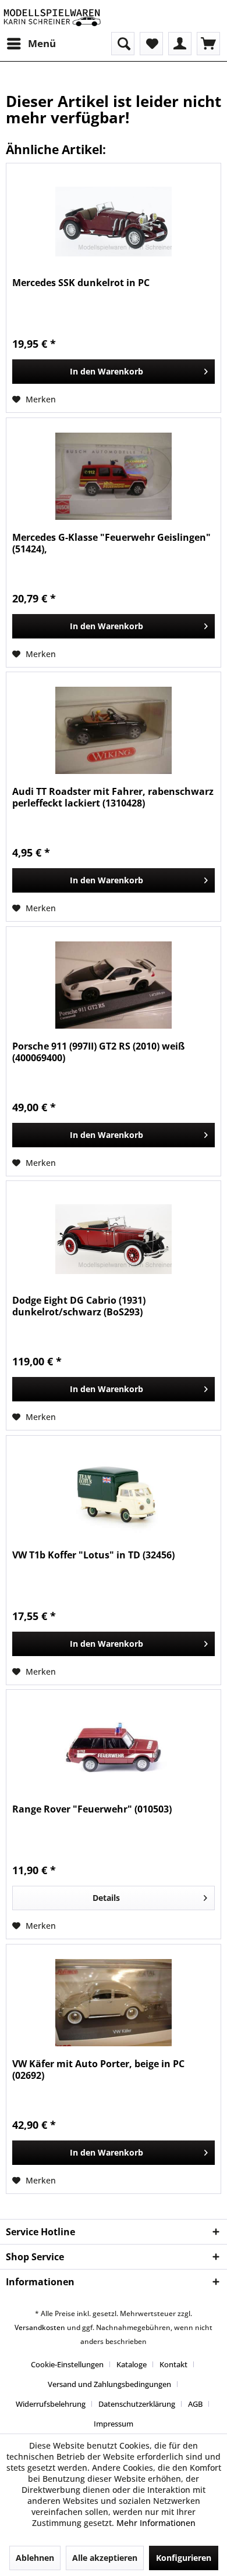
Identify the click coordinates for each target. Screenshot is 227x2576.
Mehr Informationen (156, 2523)
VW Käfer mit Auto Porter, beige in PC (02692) (98, 2070)
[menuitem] (31, 44)
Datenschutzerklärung (137, 2404)
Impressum (114, 2424)
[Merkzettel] (151, 44)
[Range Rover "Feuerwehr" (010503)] (114, 1748)
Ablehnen (35, 2558)
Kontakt (173, 2364)
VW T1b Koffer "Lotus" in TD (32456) (93, 1555)
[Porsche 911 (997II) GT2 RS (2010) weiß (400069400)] (114, 985)
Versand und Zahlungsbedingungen (109, 2384)
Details (106, 1898)
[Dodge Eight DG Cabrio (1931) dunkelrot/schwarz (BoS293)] (114, 1239)
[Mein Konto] (180, 44)
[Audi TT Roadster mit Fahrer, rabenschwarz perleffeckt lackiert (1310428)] (114, 730)
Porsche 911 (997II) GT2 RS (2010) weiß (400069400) (98, 1052)
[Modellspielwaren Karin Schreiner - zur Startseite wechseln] (52, 16)
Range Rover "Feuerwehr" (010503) (92, 1809)
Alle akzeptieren (105, 2558)
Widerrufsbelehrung (51, 2404)
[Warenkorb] (208, 44)
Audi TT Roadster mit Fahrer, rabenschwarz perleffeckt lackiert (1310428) (113, 797)
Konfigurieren (184, 2558)
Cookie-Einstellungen (67, 2364)
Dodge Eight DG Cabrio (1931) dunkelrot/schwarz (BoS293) (79, 1306)
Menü (42, 43)
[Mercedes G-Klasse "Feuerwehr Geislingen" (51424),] (114, 476)
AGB (195, 2404)
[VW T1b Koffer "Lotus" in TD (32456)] (114, 1494)
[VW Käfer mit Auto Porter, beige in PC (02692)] (114, 2003)
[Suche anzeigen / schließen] (123, 44)
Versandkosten (40, 2327)
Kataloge (132, 2364)
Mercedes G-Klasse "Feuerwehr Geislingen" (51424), (111, 543)
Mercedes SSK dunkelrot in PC (81, 283)
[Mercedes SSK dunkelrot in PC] (114, 222)
